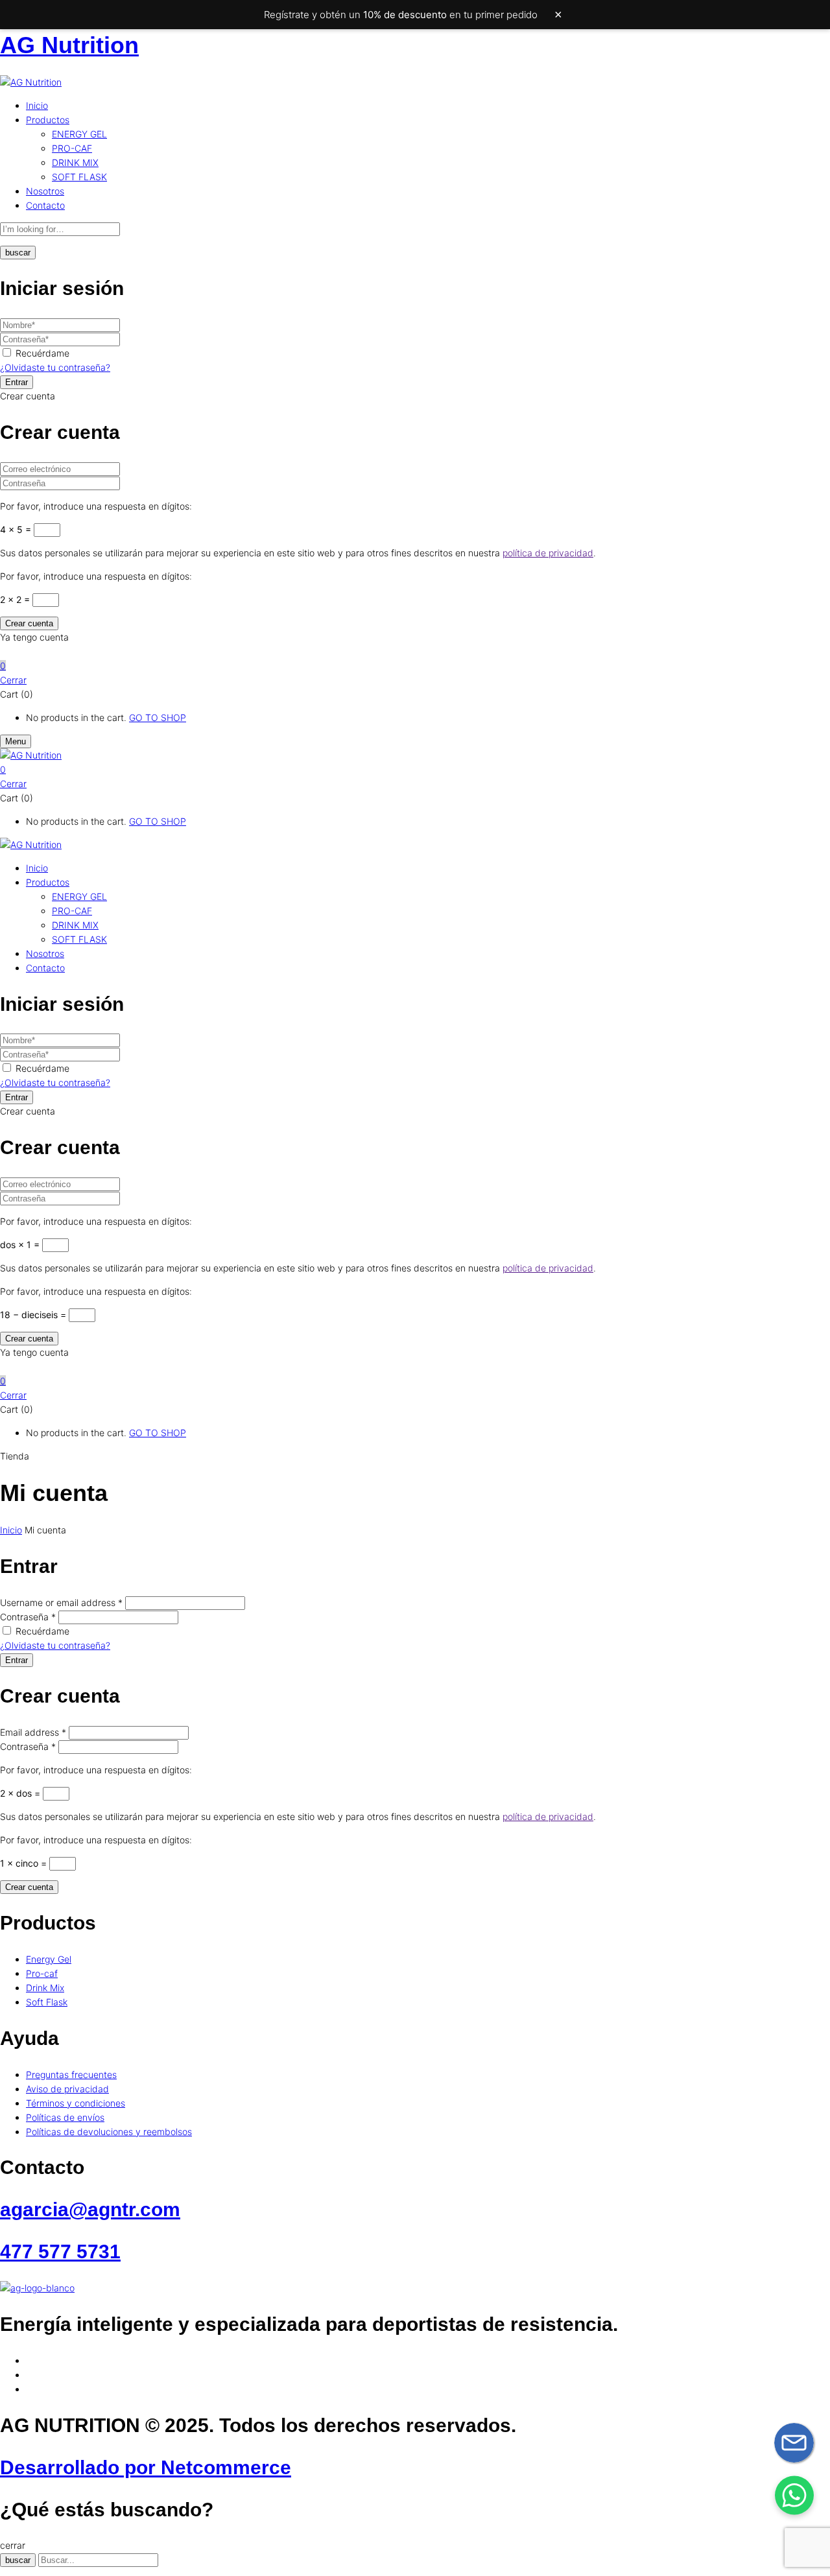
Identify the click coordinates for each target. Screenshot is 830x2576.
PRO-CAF (72, 148)
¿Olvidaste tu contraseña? (55, 367)
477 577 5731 (60, 2251)
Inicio (11, 1530)
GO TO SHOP (158, 717)
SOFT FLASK (79, 177)
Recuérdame (42, 353)
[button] (415, 666)
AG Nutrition (69, 45)
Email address (33, 1732)
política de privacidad (548, 553)
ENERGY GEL (79, 134)
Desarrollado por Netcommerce (146, 2467)
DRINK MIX (75, 162)
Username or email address (61, 1602)
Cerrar (13, 680)
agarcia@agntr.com (90, 2209)
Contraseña (28, 1617)
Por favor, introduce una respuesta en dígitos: (96, 506)
